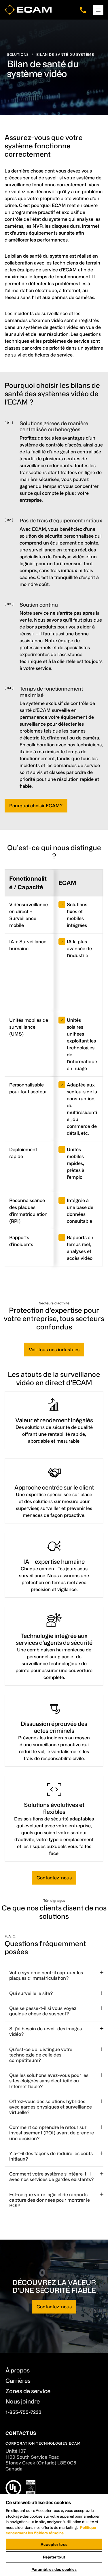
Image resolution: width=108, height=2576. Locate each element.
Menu (98, 10)
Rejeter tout (54, 2557)
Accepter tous (54, 2544)
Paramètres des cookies (54, 2569)
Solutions (18, 54)
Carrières (18, 2381)
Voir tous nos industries (54, 1350)
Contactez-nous (54, 1878)
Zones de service (28, 2391)
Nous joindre (23, 2401)
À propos (18, 2370)
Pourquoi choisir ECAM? (36, 806)
